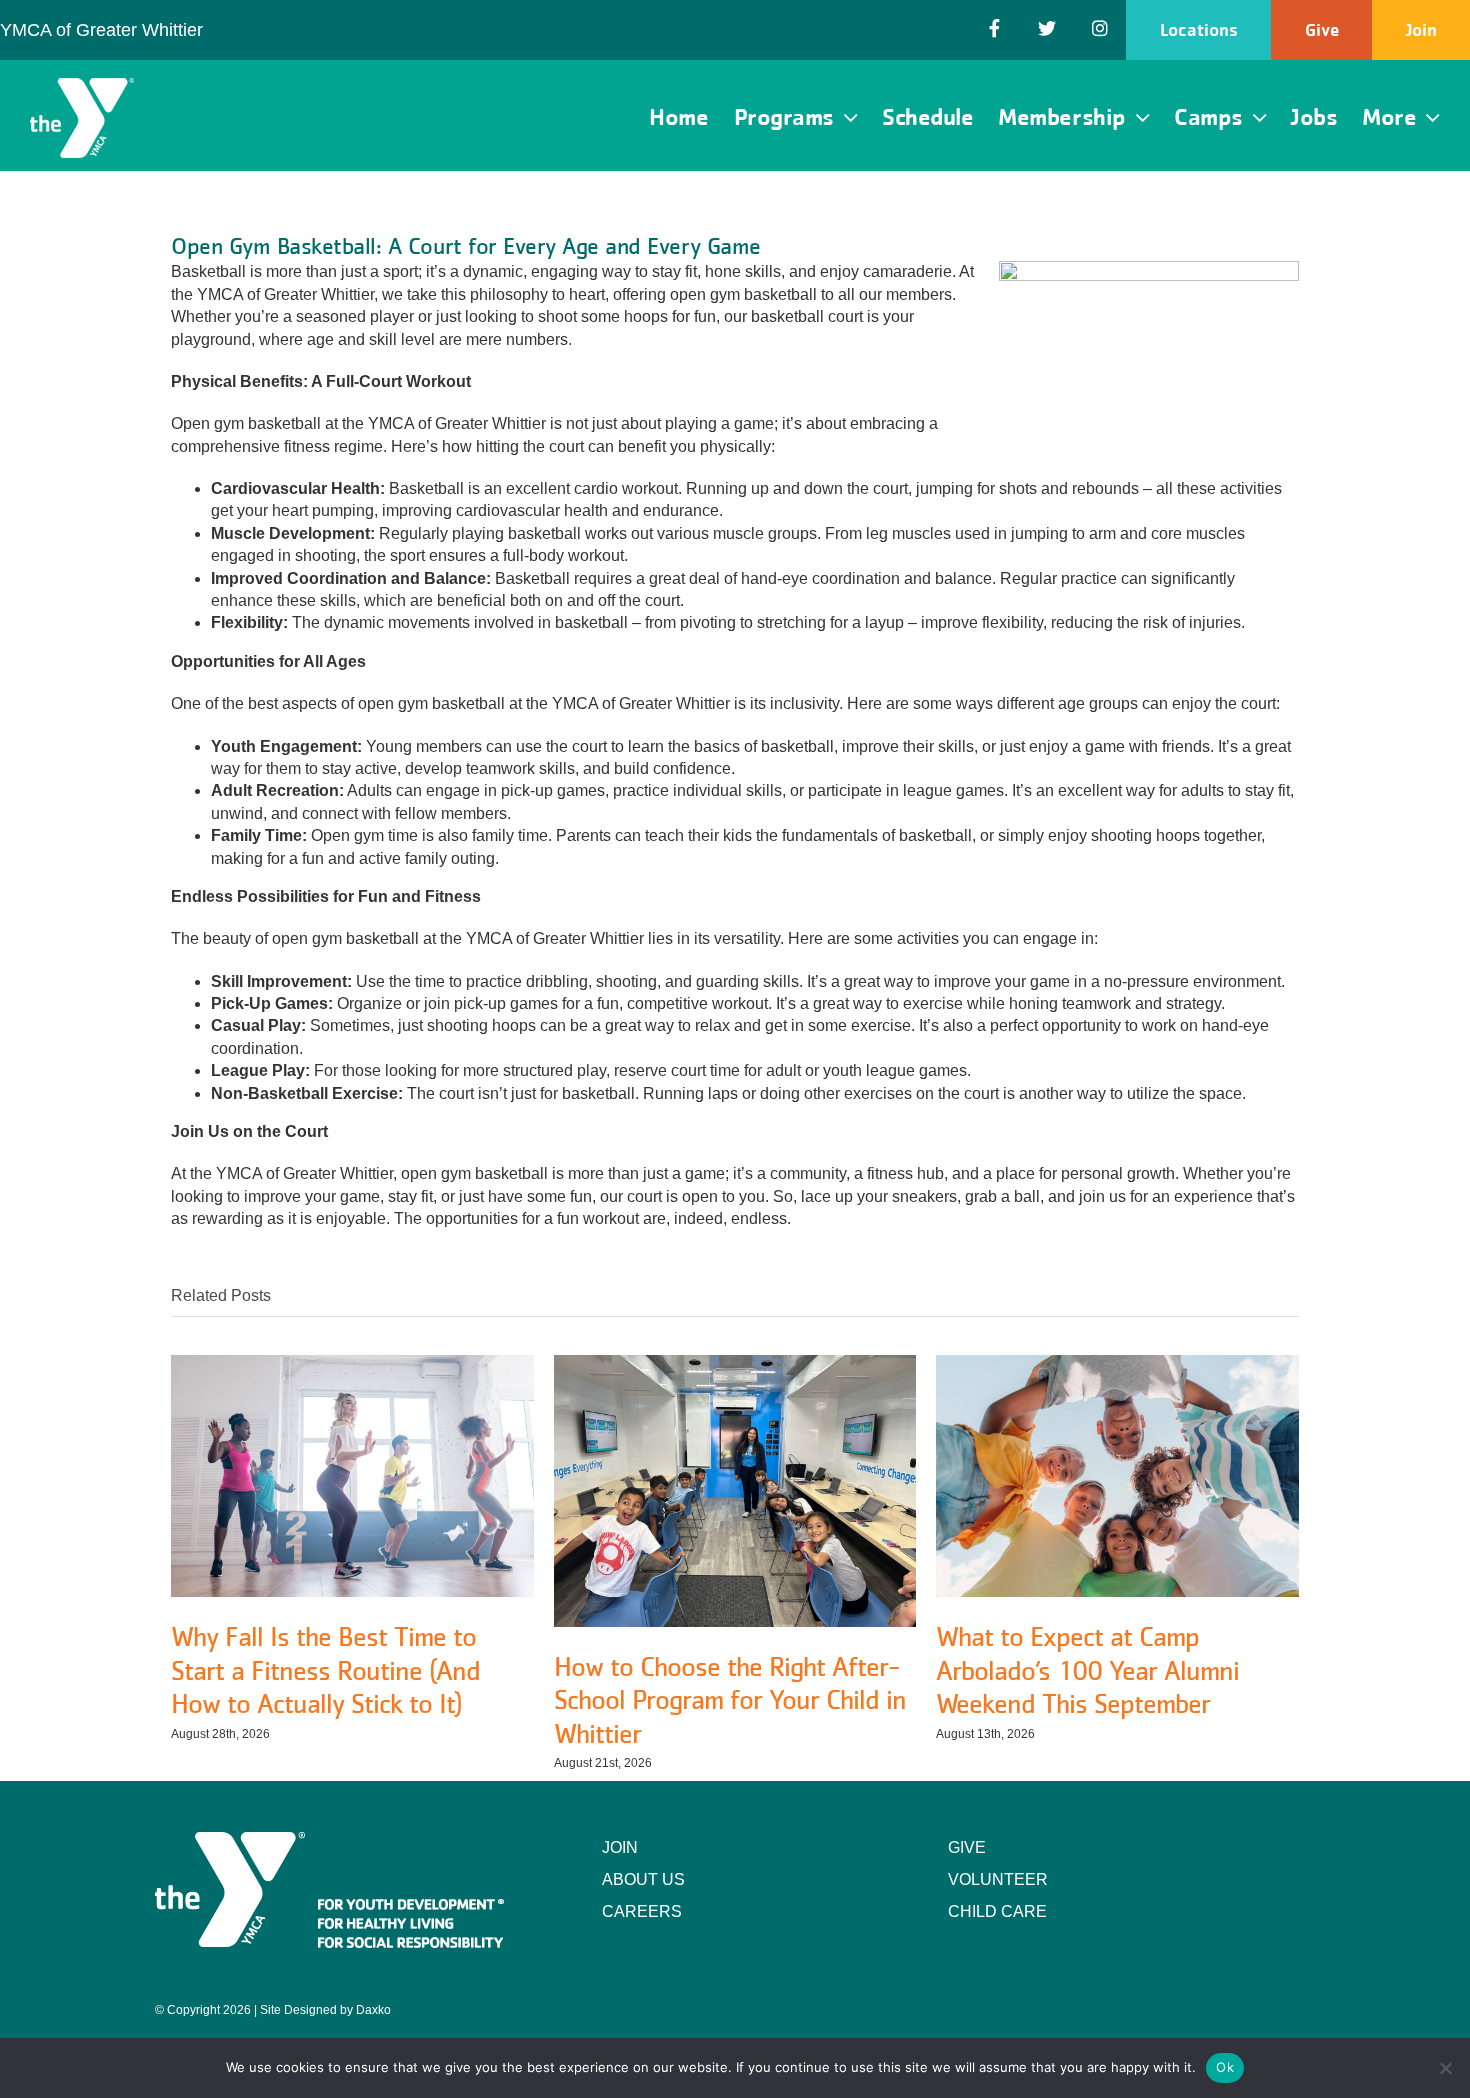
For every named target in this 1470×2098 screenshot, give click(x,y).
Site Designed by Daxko (325, 2010)
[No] (1445, 2068)
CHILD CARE (997, 1911)
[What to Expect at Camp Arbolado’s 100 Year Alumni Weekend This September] (1117, 1363)
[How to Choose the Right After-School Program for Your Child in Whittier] (735, 1363)
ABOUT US (643, 1879)
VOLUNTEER (998, 1879)
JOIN (620, 1847)
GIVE (967, 1847)
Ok (1225, 2067)
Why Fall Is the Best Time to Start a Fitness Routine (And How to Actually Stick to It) (325, 1669)
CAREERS (642, 1911)
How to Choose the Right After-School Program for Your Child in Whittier (730, 1699)
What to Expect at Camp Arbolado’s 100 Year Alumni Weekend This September (1087, 1669)
